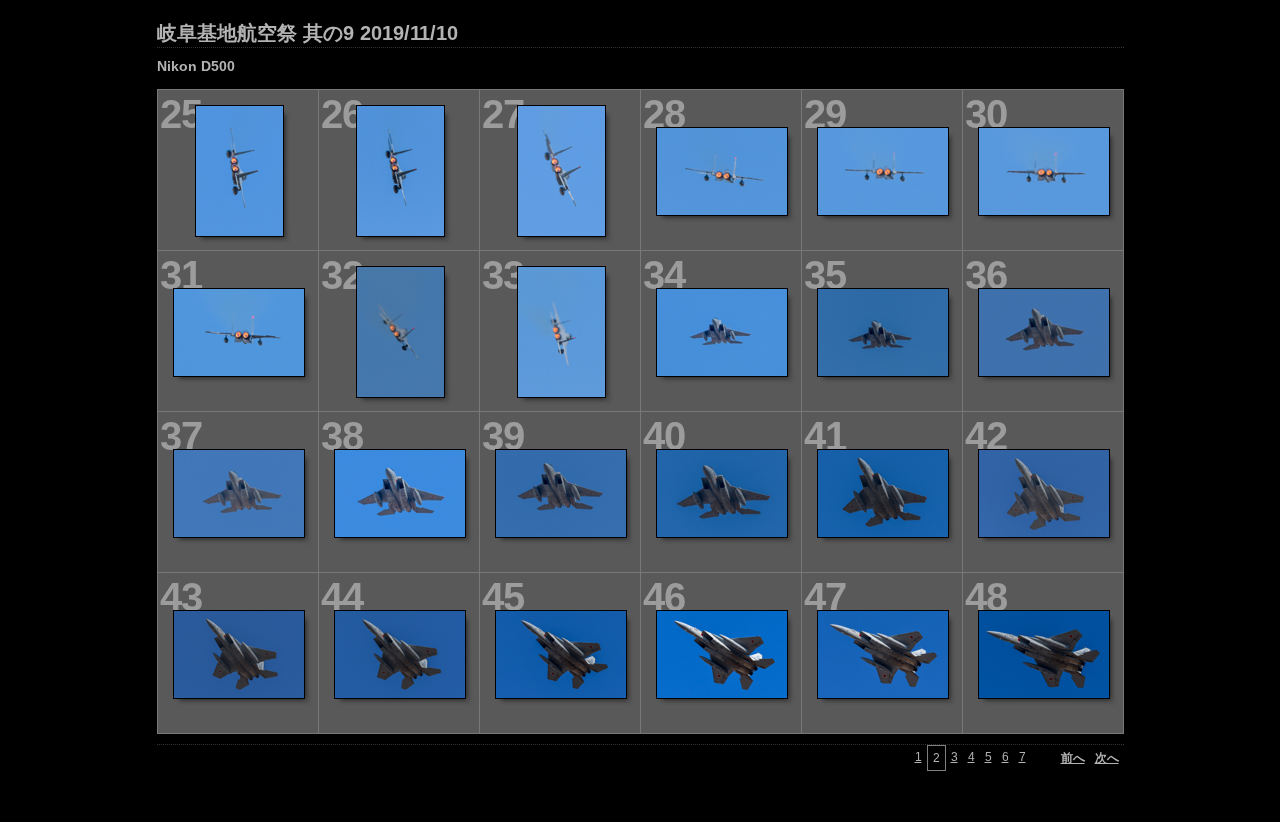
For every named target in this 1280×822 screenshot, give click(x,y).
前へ (1073, 758)
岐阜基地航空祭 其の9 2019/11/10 (307, 33)
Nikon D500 (196, 66)
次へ (1107, 758)
